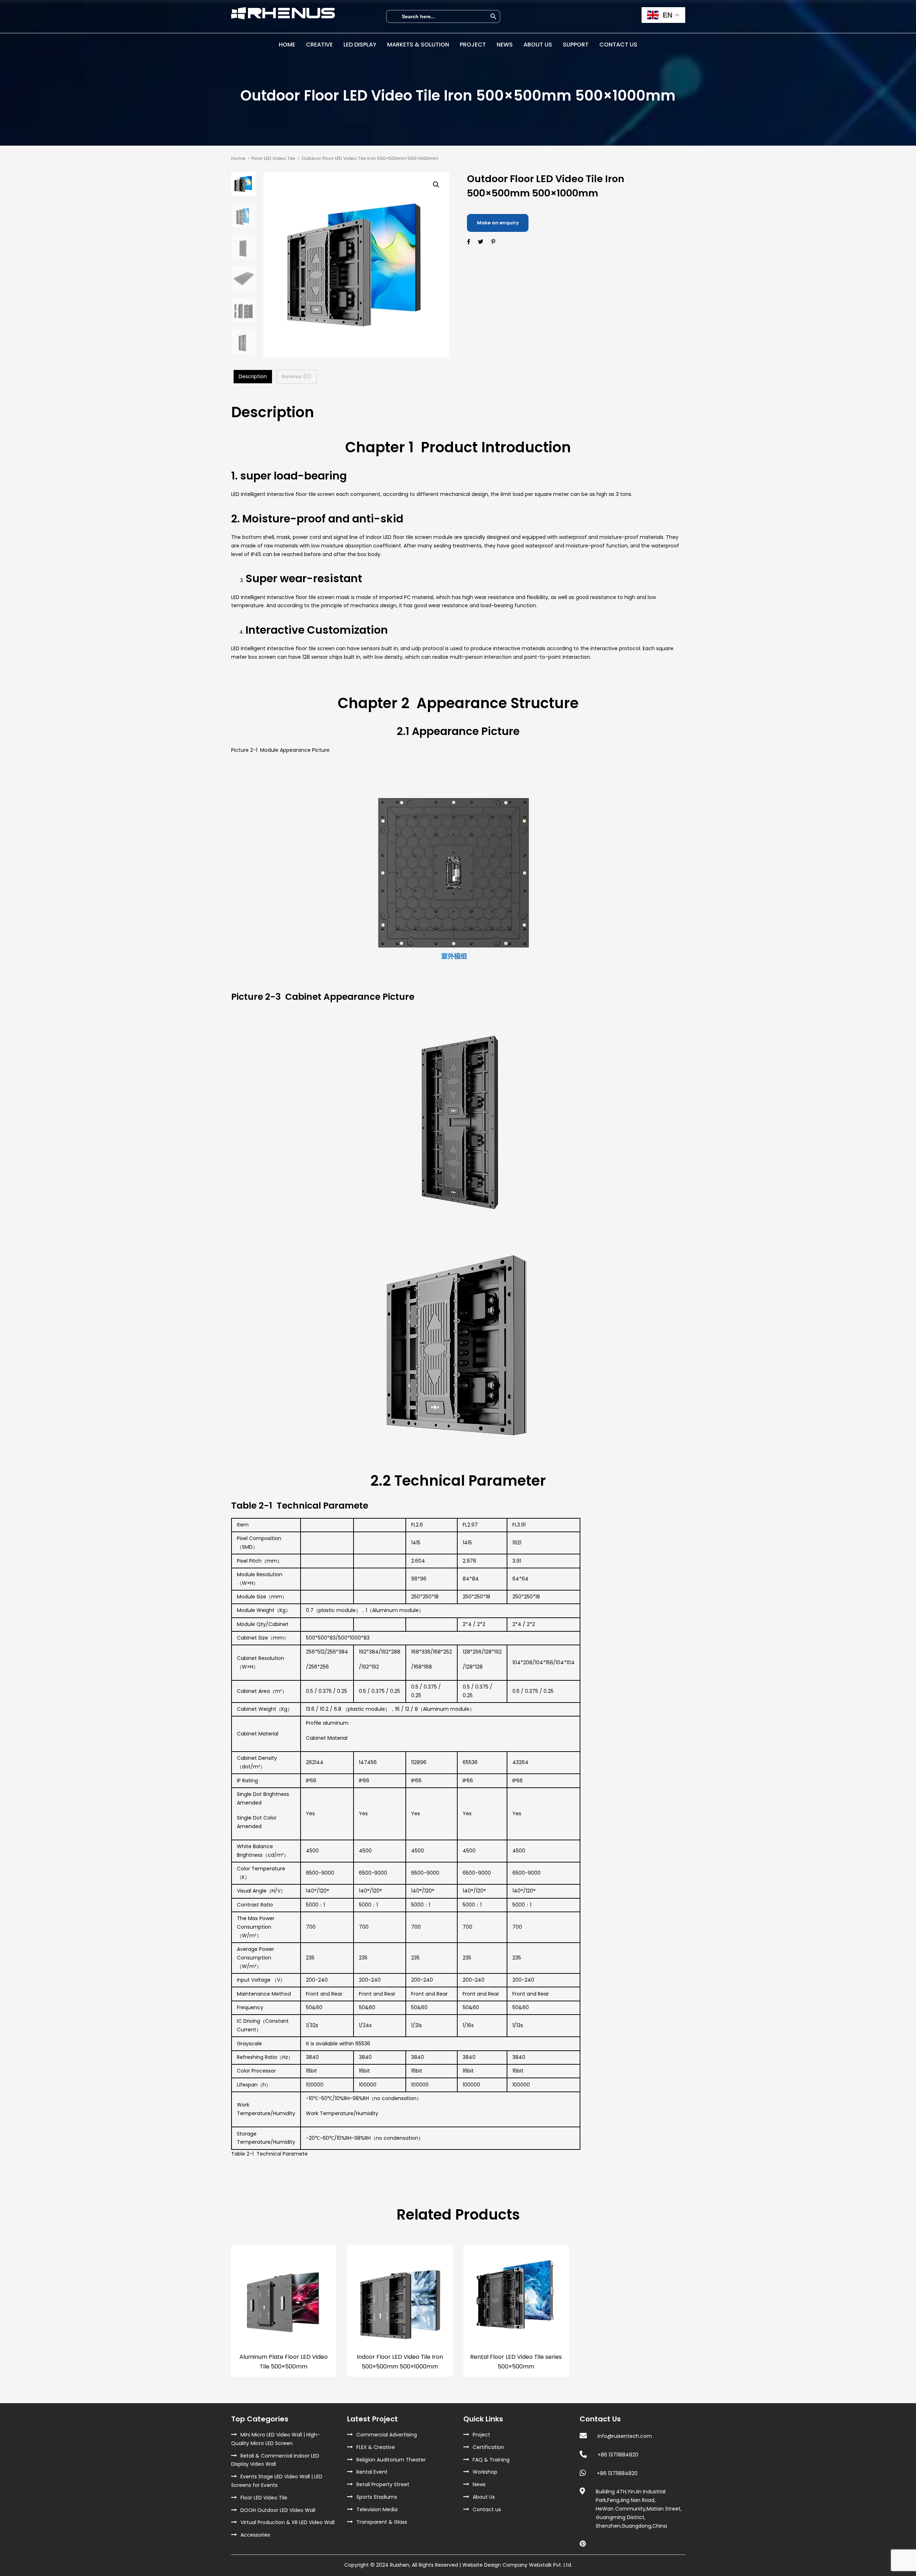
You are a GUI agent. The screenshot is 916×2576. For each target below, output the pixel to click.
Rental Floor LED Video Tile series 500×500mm (516, 2362)
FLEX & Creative (376, 2447)
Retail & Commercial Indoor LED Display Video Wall (275, 2460)
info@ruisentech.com (625, 2436)
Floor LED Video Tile (273, 158)
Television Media (377, 2509)
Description (253, 376)
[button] (436, 185)
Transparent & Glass (382, 2522)
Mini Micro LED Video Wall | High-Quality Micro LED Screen (276, 2439)
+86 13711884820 (618, 2455)
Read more (284, 2334)
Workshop (485, 2472)
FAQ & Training (491, 2460)
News (479, 2484)
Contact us (487, 2509)
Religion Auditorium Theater (391, 2460)
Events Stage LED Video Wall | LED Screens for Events (277, 2481)
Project (481, 2435)
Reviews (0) (297, 376)
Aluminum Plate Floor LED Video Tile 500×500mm (284, 2362)
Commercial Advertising (387, 2435)
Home (238, 158)
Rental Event (372, 2472)
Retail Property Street (383, 2484)
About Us (484, 2497)
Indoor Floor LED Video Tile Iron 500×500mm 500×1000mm (400, 2362)
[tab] (253, 377)
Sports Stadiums (377, 2497)
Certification (488, 2447)
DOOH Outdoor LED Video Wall (278, 2510)
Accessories (255, 2535)
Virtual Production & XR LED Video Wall (288, 2522)
